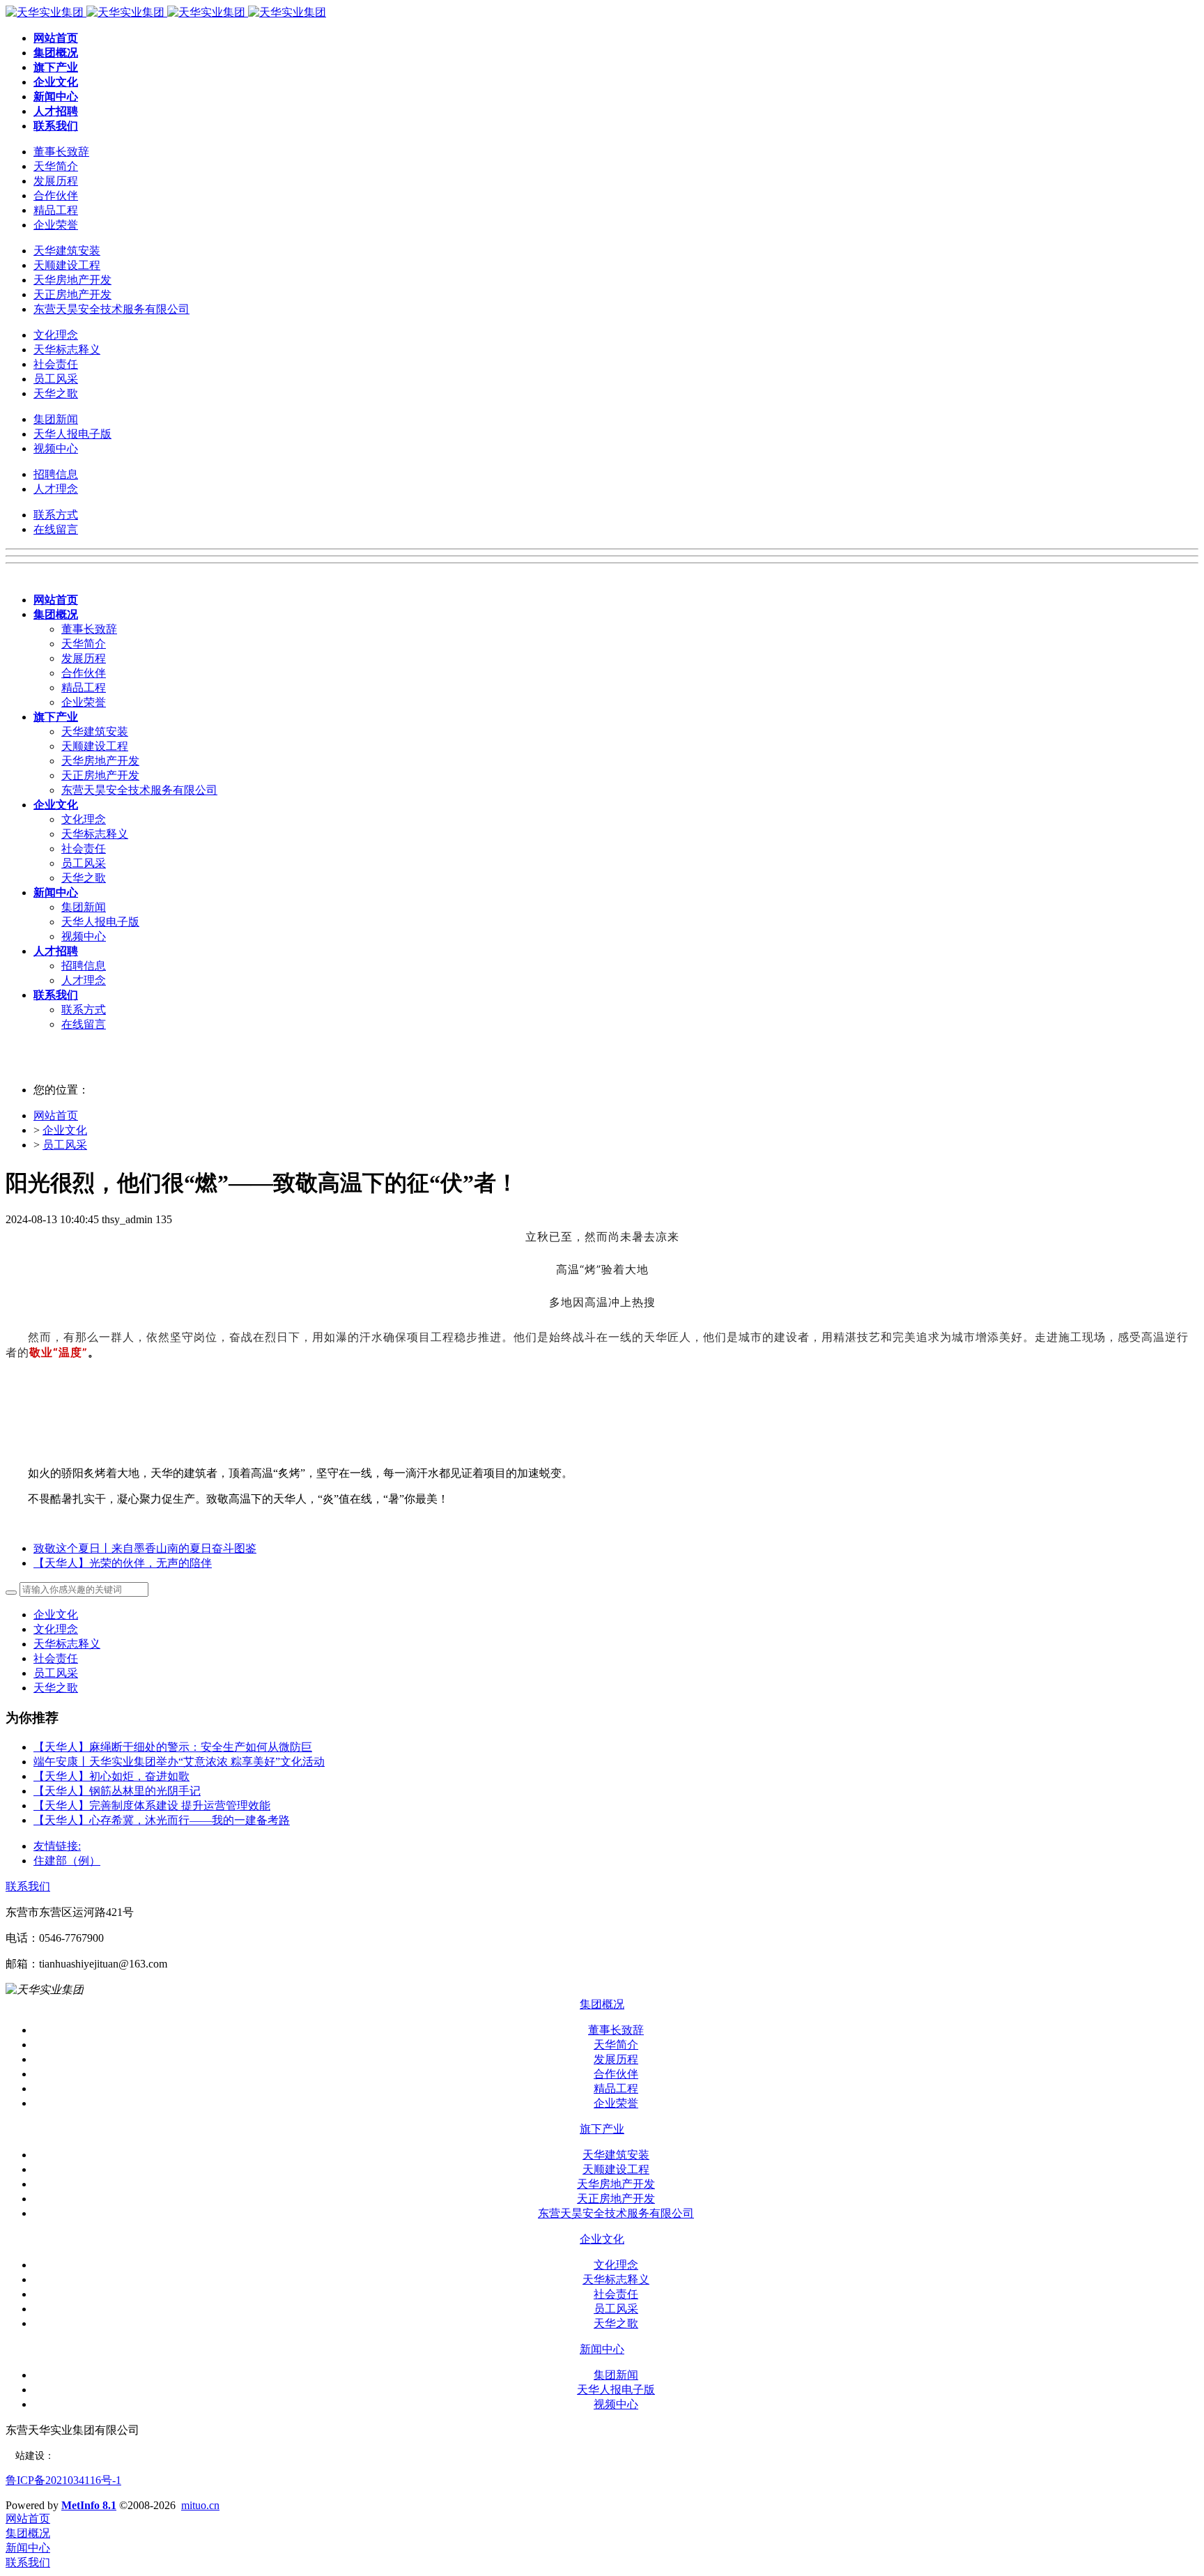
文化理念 (56, 1629)
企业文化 (65, 1130)
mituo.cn (200, 2505)
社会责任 (56, 1658)
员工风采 (65, 1145)
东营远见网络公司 (93, 2456)
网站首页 (56, 1115)
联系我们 (28, 1886)
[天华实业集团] (166, 12)
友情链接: (57, 1846)
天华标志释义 (67, 1644)
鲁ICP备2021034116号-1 (63, 2480)
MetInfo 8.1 (89, 2505)
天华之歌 (56, 1688)
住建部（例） (67, 1861)
